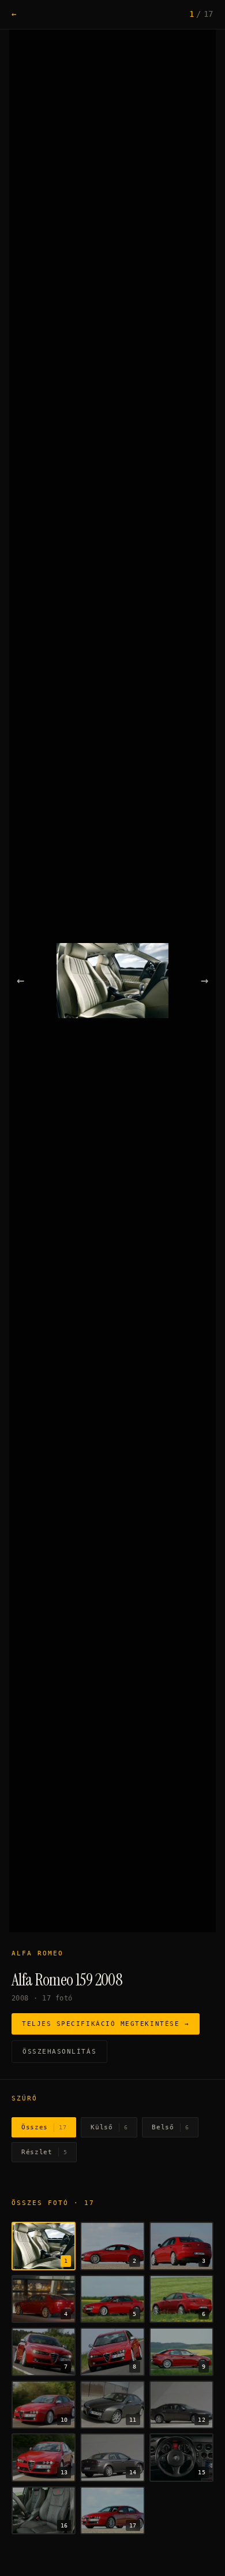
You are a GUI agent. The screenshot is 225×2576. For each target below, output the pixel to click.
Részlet (44, 2152)
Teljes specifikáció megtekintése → (106, 2024)
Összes (44, 2127)
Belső (170, 2127)
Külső (109, 2127)
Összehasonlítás (59, 2052)
